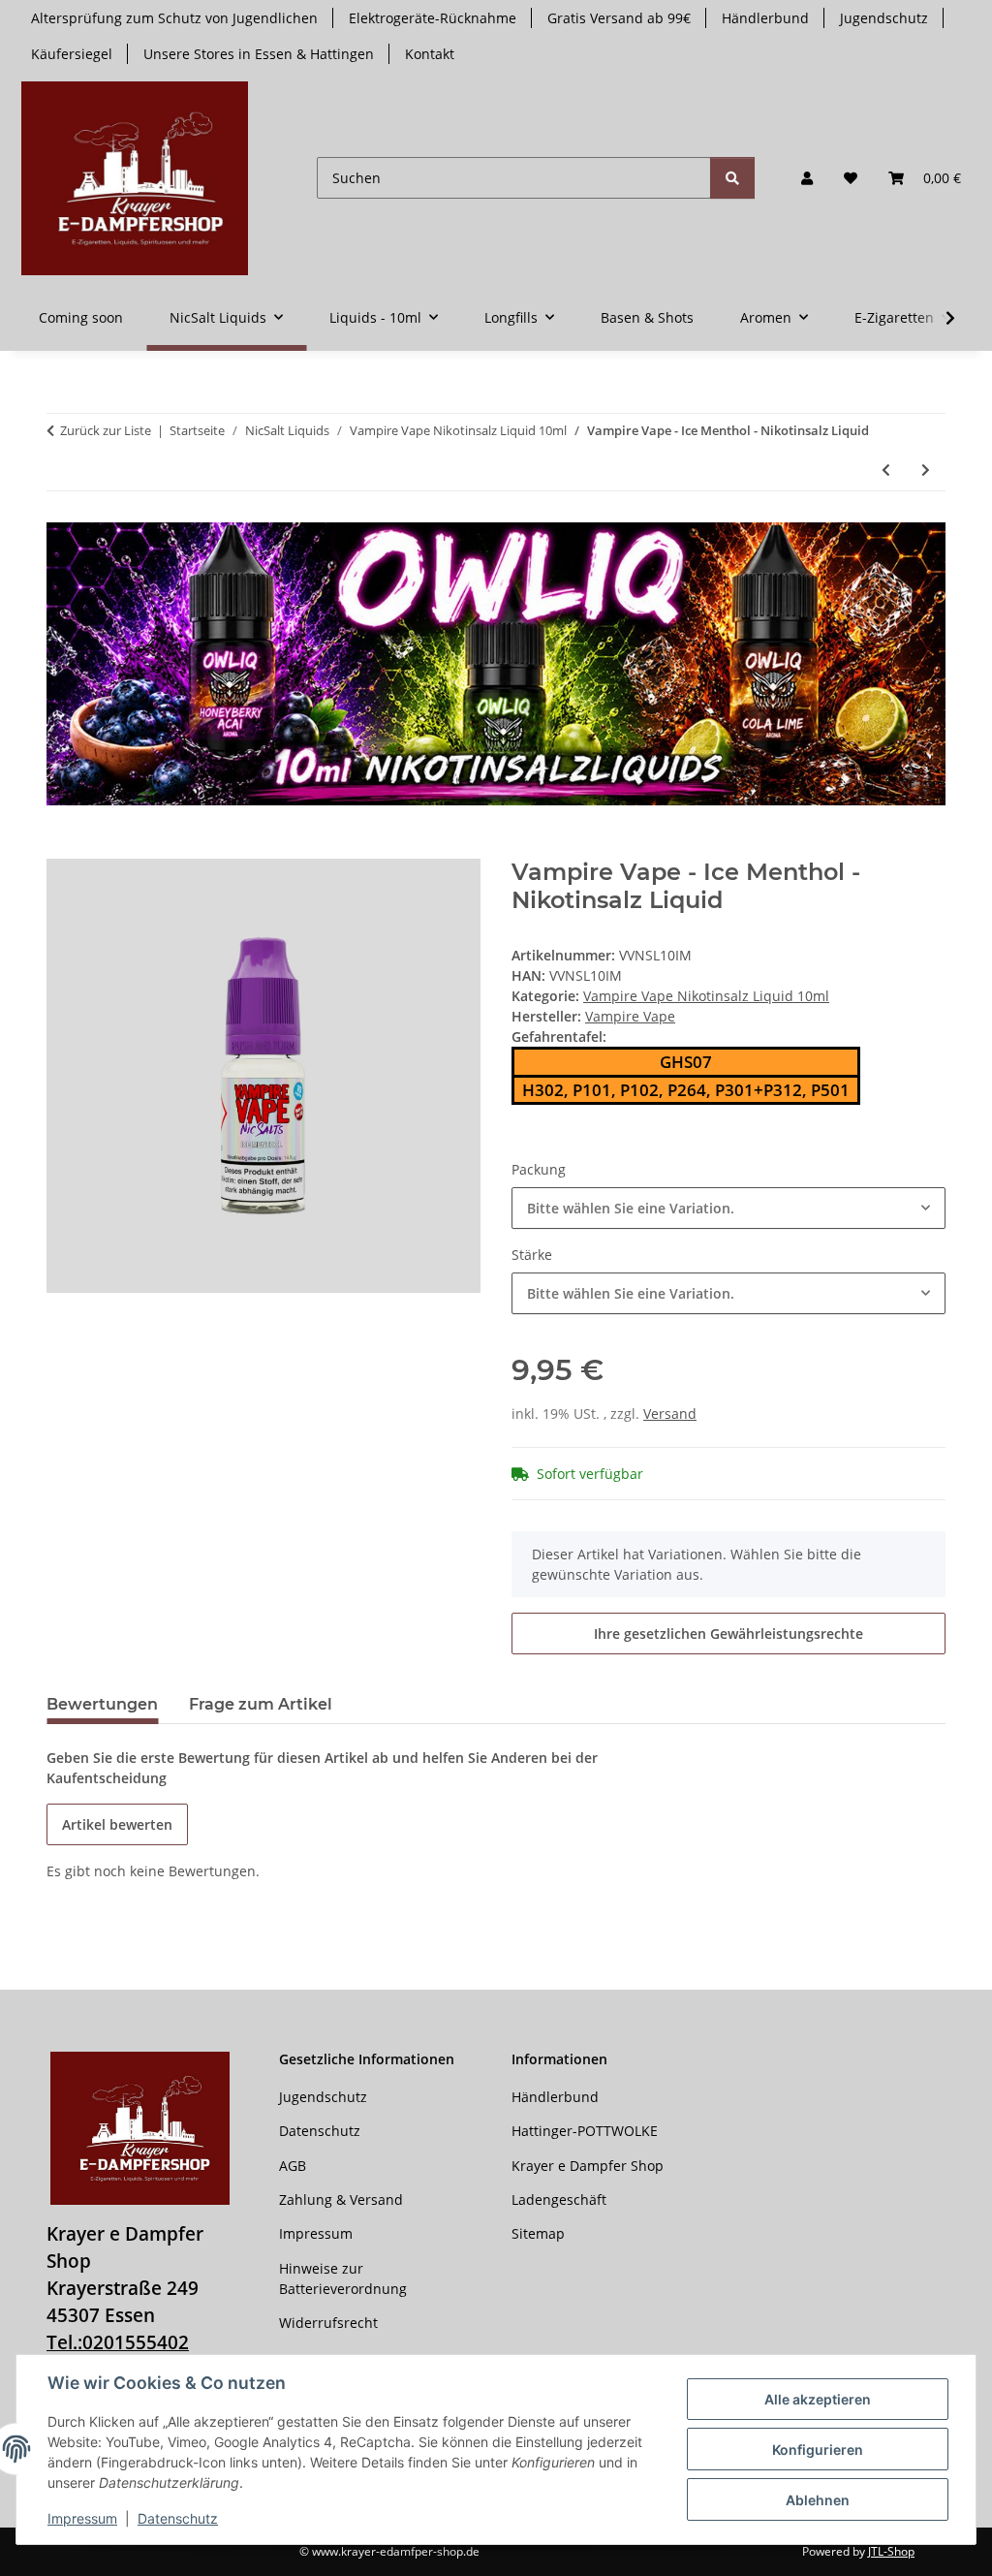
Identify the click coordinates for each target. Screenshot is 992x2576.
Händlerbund (765, 18)
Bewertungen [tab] (102, 1704)
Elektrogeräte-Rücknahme (433, 18)
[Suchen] (732, 178)
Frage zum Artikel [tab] (261, 1704)
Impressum (82, 2518)
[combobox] (728, 1208)
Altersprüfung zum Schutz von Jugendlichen (174, 18)
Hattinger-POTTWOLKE (585, 2131)
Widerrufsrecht (328, 2323)
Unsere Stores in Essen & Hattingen (259, 54)
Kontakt (430, 54)
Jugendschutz (884, 18)
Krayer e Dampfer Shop (588, 2166)
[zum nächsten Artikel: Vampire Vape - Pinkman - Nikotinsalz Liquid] (926, 470)
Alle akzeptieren (818, 2399)
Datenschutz (178, 2518)
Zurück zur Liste (106, 430)
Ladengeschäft (559, 2199)
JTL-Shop (891, 2551)
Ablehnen (818, 2500)
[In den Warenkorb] (62, 848)
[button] (807, 178)
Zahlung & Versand (341, 2199)
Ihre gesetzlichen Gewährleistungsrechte (728, 1634)
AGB (293, 2166)
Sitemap (538, 2233)
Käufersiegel (72, 54)
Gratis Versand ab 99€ (619, 18)
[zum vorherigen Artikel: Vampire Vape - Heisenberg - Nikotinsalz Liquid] (886, 470)
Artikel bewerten (117, 1824)
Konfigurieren (818, 2450)
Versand (670, 1414)
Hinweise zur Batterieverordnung (343, 2278)
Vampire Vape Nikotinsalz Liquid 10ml (706, 996)
